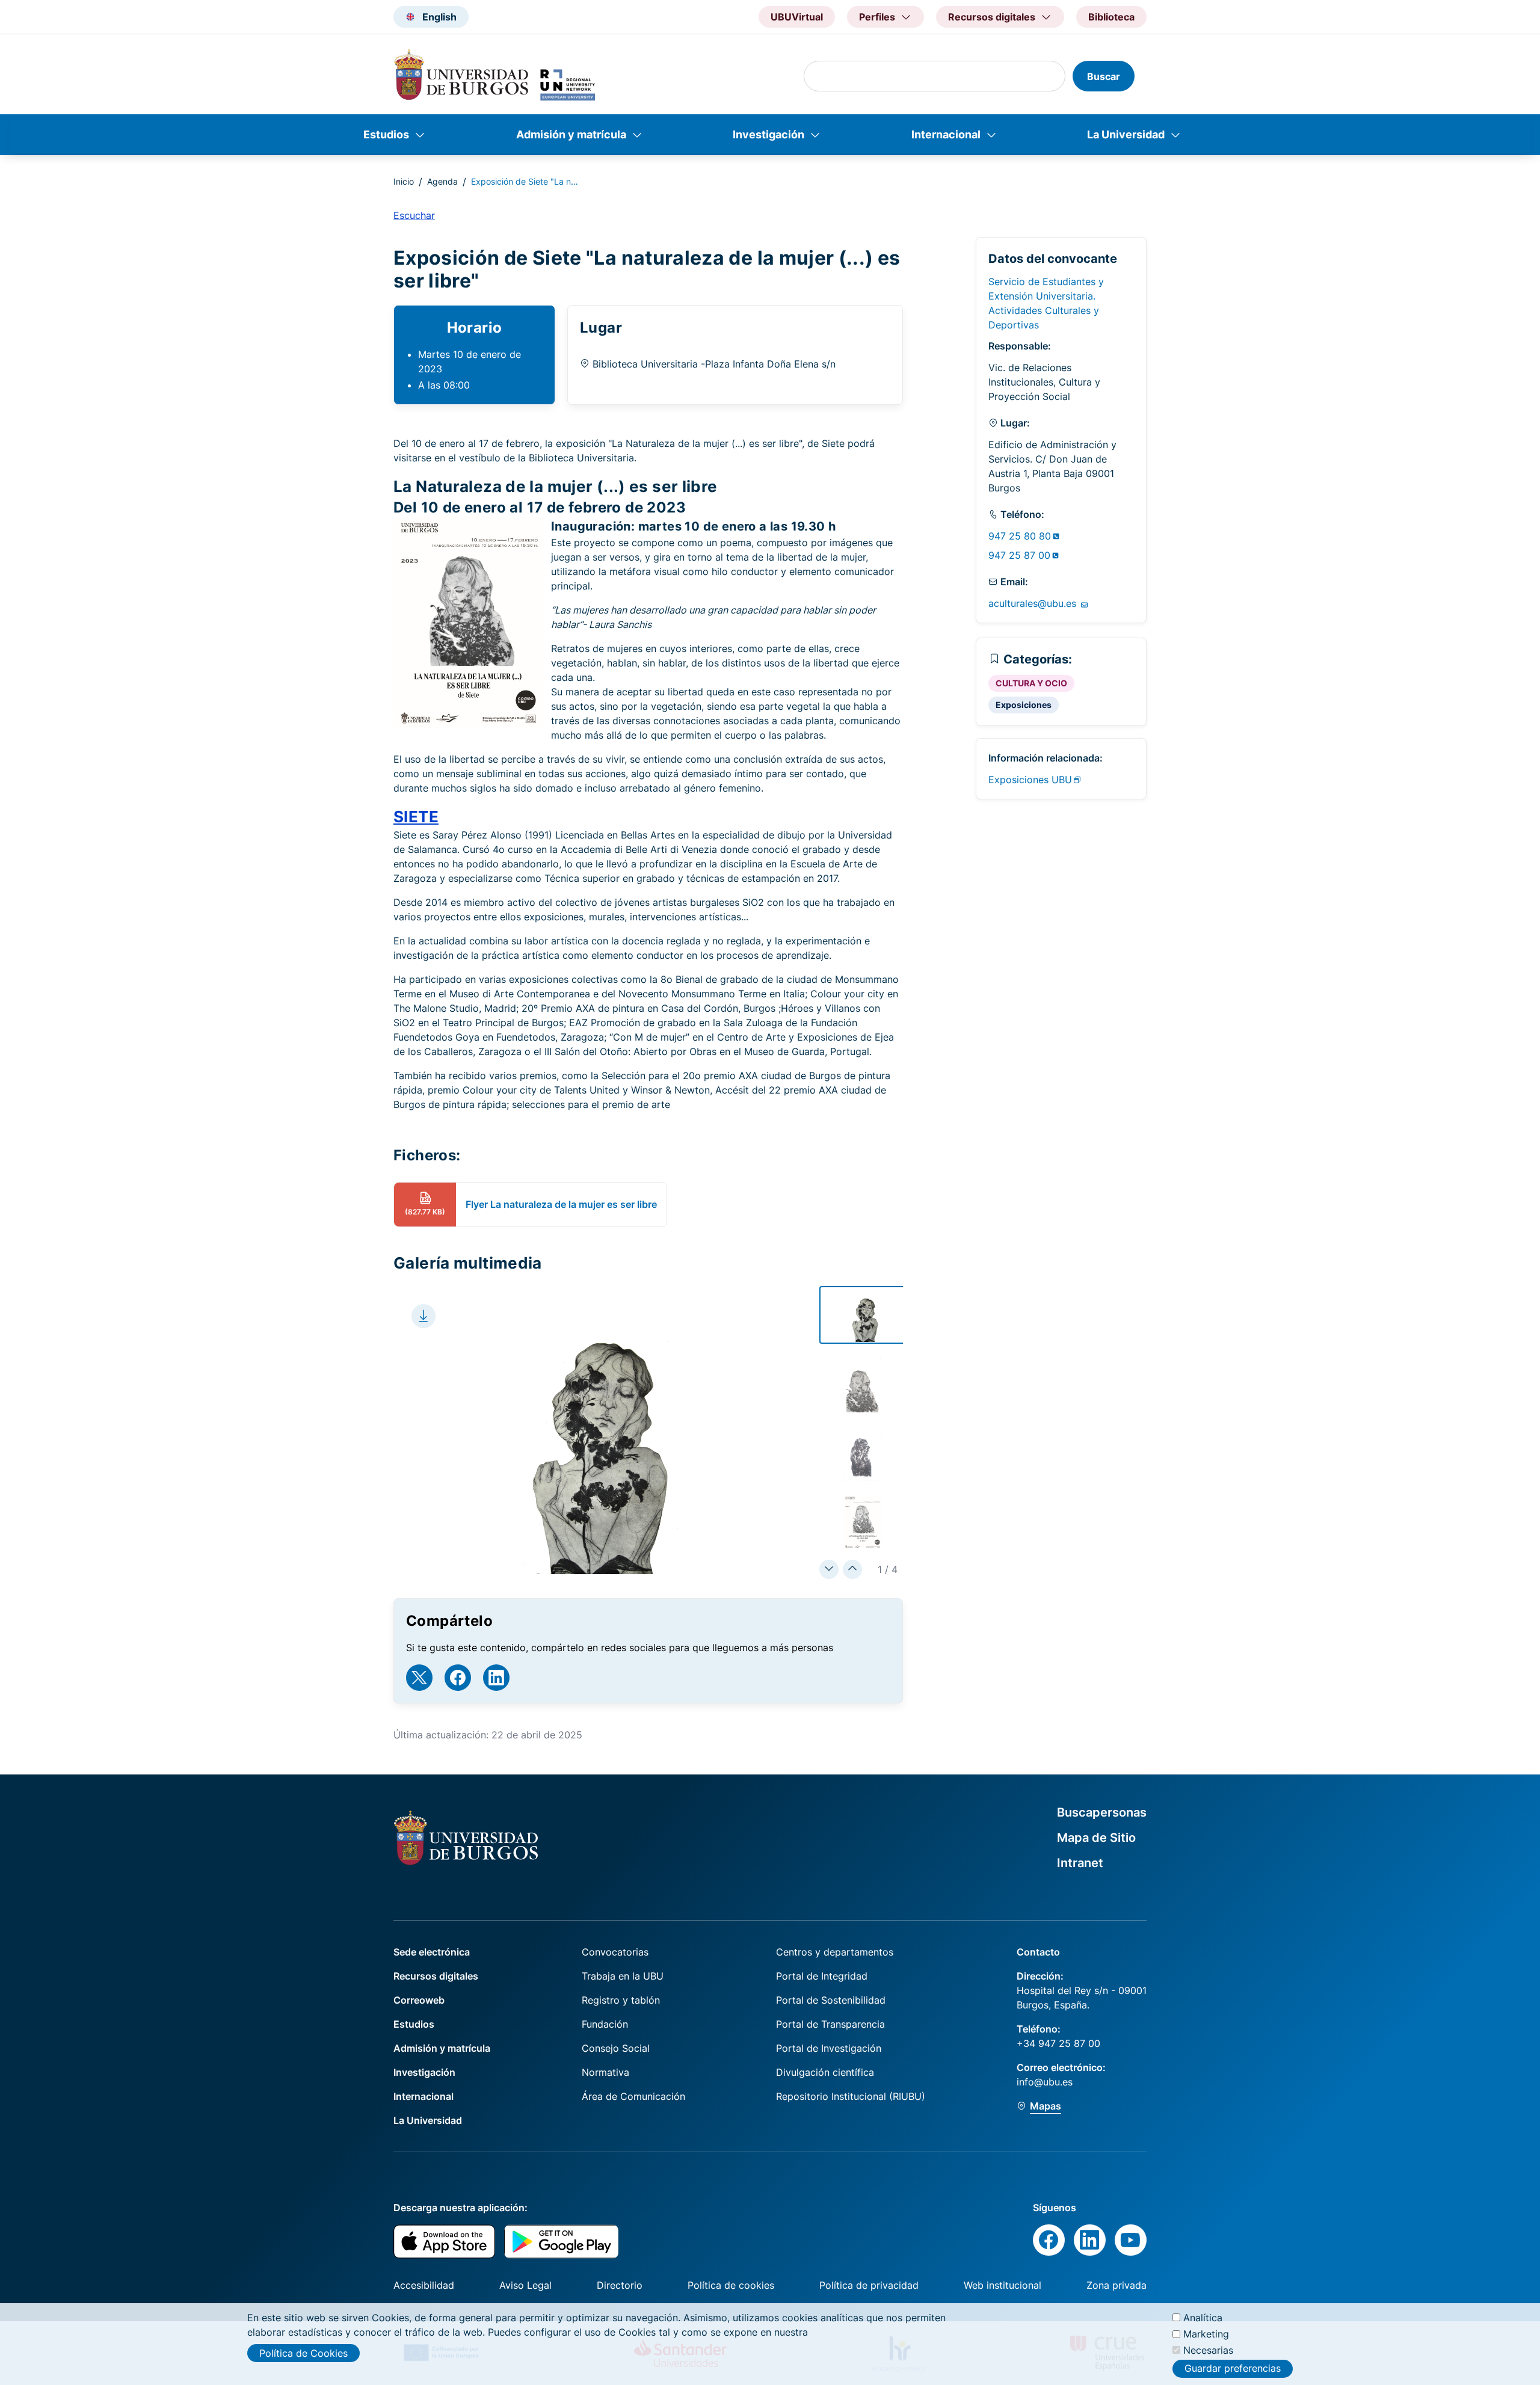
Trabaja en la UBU (623, 1976)
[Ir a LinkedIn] (496, 1678)
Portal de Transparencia (830, 2024)
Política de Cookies (303, 2353)
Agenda (442, 181)
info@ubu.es (1045, 2082)
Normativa (605, 2072)
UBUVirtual (797, 17)
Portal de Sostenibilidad (831, 2000)
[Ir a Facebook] (458, 1678)
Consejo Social (616, 2048)
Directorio (620, 2285)
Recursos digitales (436, 1976)
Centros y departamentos (835, 1952)
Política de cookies (731, 2285)
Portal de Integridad (822, 1976)
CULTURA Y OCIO (1031, 683)
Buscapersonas (1102, 1812)
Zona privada (1116, 2285)
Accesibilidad (424, 2285)
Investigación (768, 134)
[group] (864, 1315)
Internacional (946, 134)
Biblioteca (1111, 17)
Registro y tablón (621, 2000)
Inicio (404, 181)
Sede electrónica (432, 1952)
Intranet (1080, 1863)
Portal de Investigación (829, 2048)
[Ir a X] (419, 1678)
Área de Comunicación (633, 2096)
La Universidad (1126, 134)
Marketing (1206, 2334)
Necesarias (1208, 2350)
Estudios (386, 134)
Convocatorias (615, 1952)
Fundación (605, 2024)
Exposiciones (1024, 705)
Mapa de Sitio (1096, 1838)
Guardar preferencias (1233, 2369)
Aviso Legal (525, 2285)
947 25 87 (1019, 555)
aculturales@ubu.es (1034, 603)
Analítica (1203, 2318)
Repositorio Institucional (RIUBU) (851, 2096)
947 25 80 (1020, 536)
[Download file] (423, 1316)
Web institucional (1003, 2285)
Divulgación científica (825, 2072)
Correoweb (419, 2000)
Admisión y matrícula (571, 134)
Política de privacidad (869, 2285)
